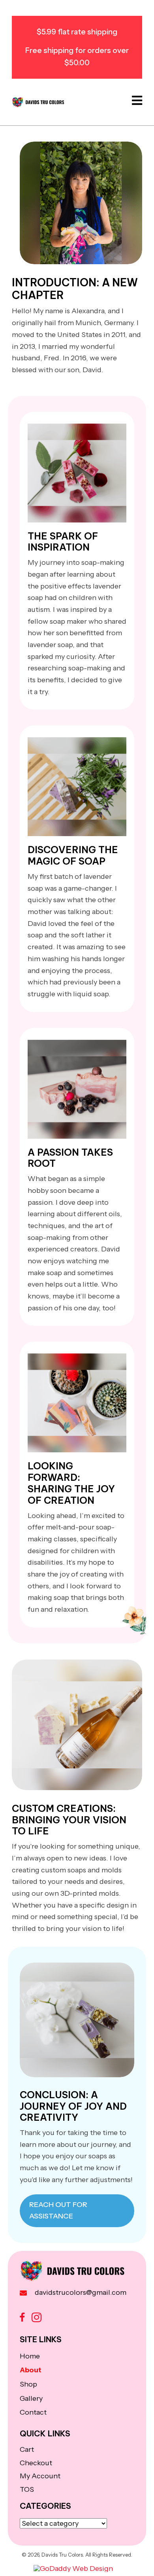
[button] (22, 2318)
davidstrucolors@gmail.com (81, 2292)
